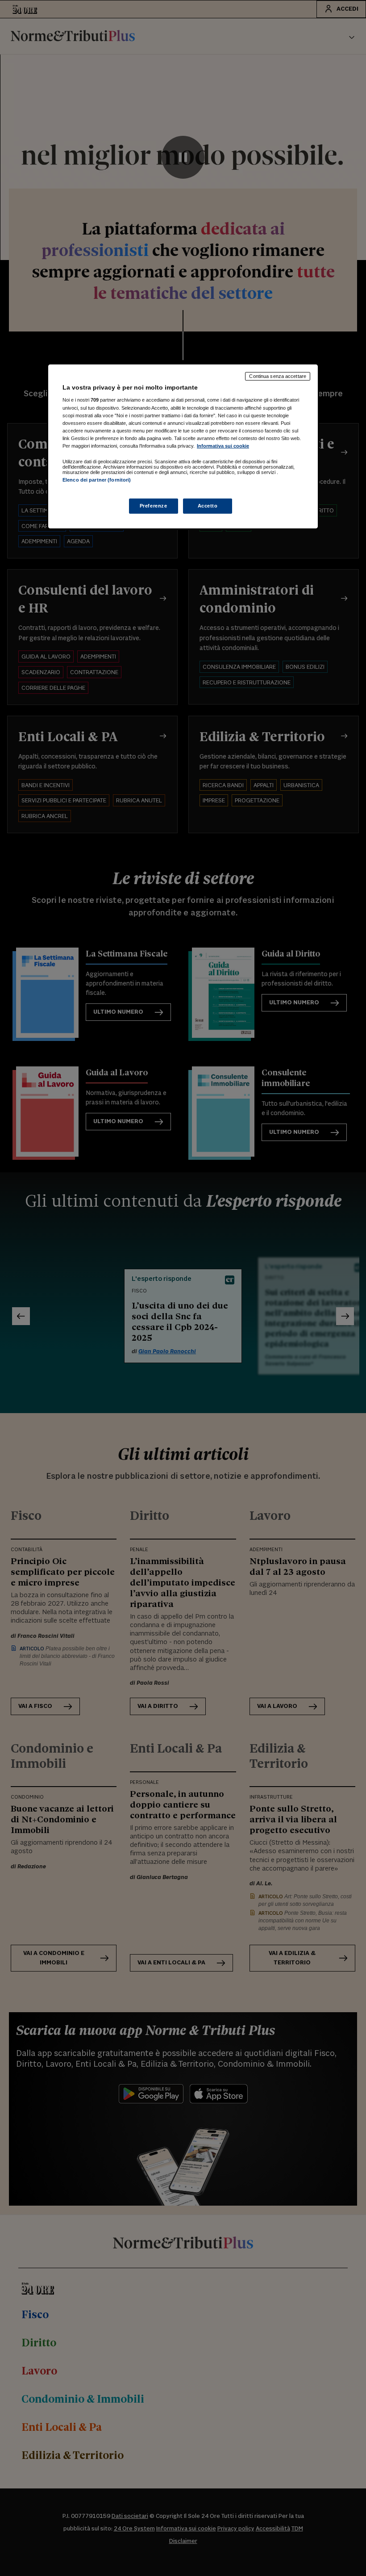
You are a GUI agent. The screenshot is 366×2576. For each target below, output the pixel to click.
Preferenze (154, 506)
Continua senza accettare (278, 376)
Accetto (208, 506)
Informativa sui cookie (223, 446)
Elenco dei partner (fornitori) (97, 480)
